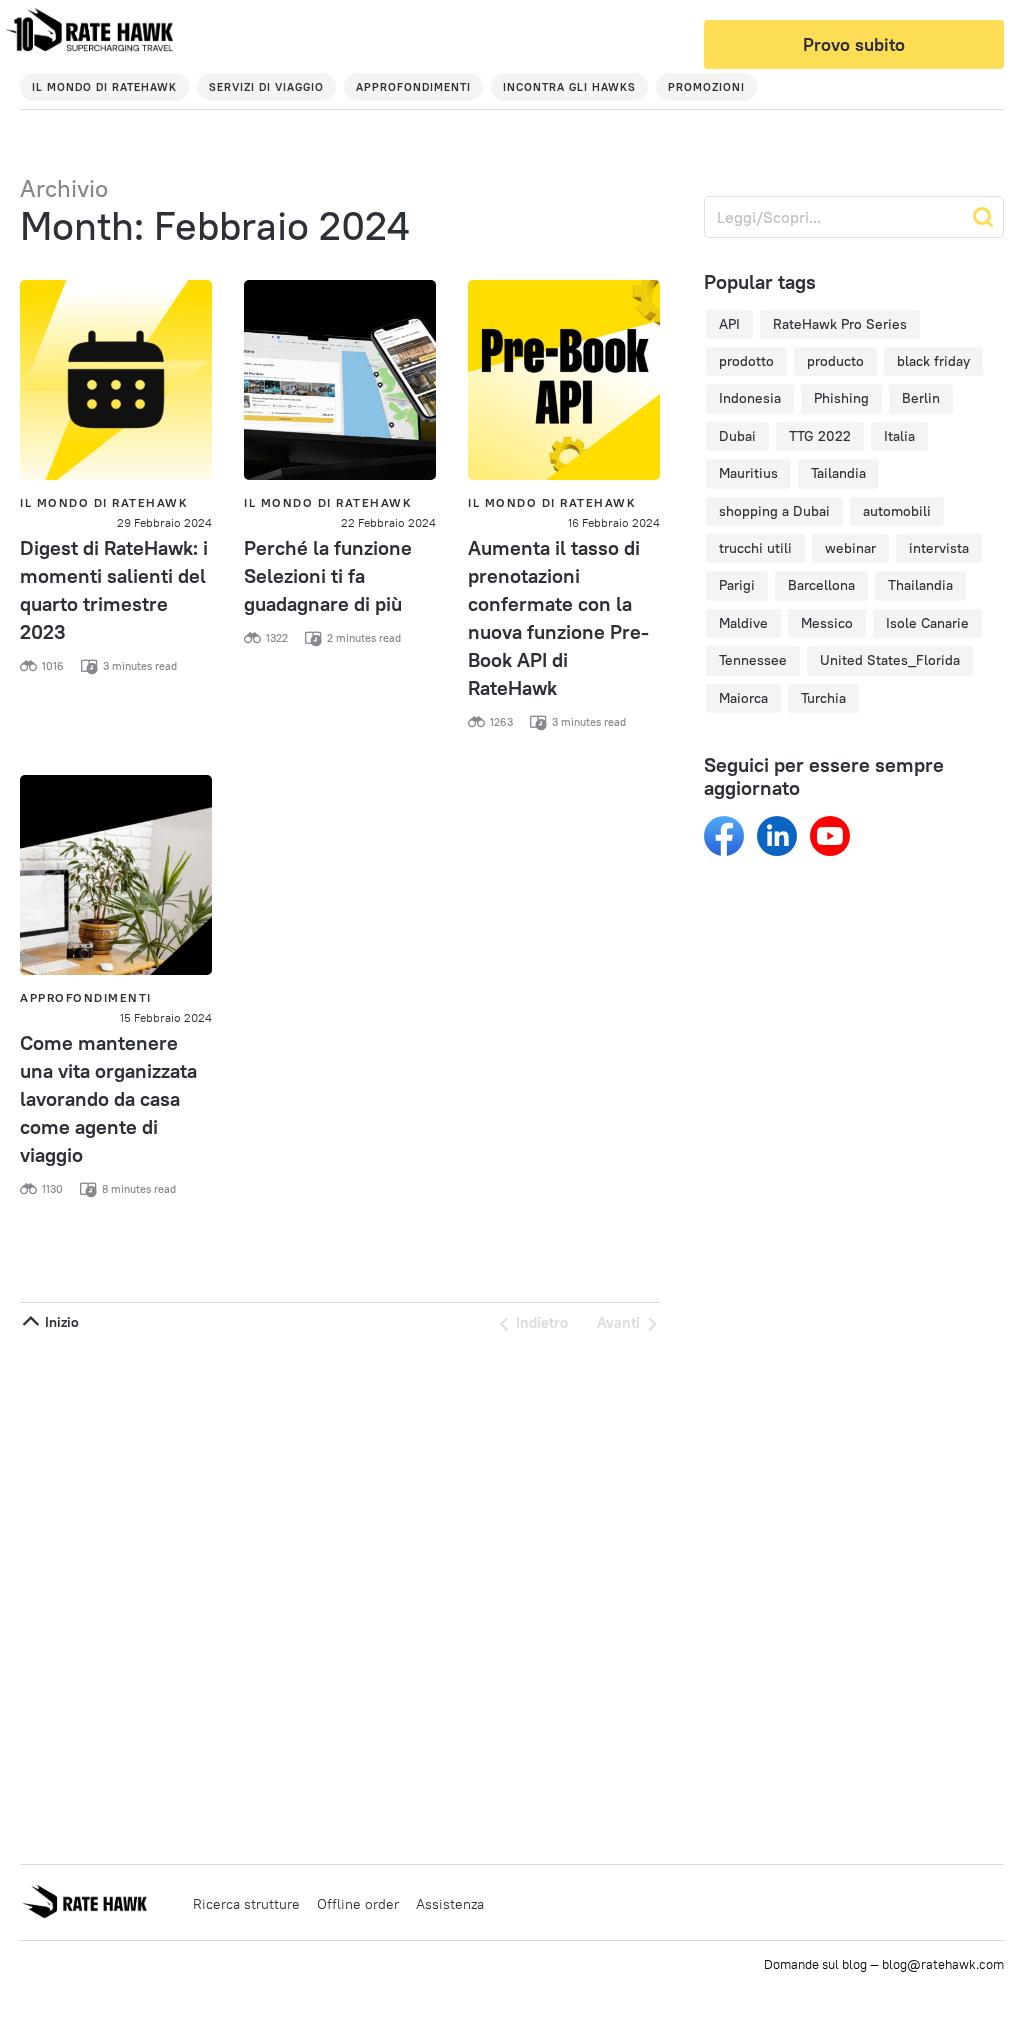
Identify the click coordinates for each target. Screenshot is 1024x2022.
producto (835, 361)
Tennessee (753, 660)
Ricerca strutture (246, 1904)
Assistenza (450, 1904)
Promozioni (706, 87)
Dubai (737, 436)
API (729, 324)
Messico (827, 623)
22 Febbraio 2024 (388, 522)
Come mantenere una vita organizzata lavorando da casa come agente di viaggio (108, 1098)
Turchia (823, 698)
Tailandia (838, 473)
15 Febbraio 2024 (166, 1017)
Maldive (743, 623)
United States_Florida (890, 660)
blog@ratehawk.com (943, 1964)
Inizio (60, 1322)
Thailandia (920, 585)
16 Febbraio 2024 (614, 522)
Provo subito (854, 44)
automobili (897, 511)
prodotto (746, 361)
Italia (899, 436)
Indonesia (750, 398)
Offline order (358, 1904)
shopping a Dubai (774, 511)
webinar (850, 548)
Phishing (841, 398)
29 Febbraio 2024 (164, 522)
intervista (939, 548)
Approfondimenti (413, 87)
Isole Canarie (927, 623)
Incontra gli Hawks (569, 87)
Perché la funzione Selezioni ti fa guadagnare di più (328, 575)
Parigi (737, 585)
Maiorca (743, 698)
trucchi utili (755, 548)
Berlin (921, 398)
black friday (933, 361)
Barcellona (821, 585)
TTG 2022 (820, 436)
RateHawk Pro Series (840, 324)
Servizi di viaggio (266, 87)
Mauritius (748, 473)
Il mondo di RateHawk (104, 87)
